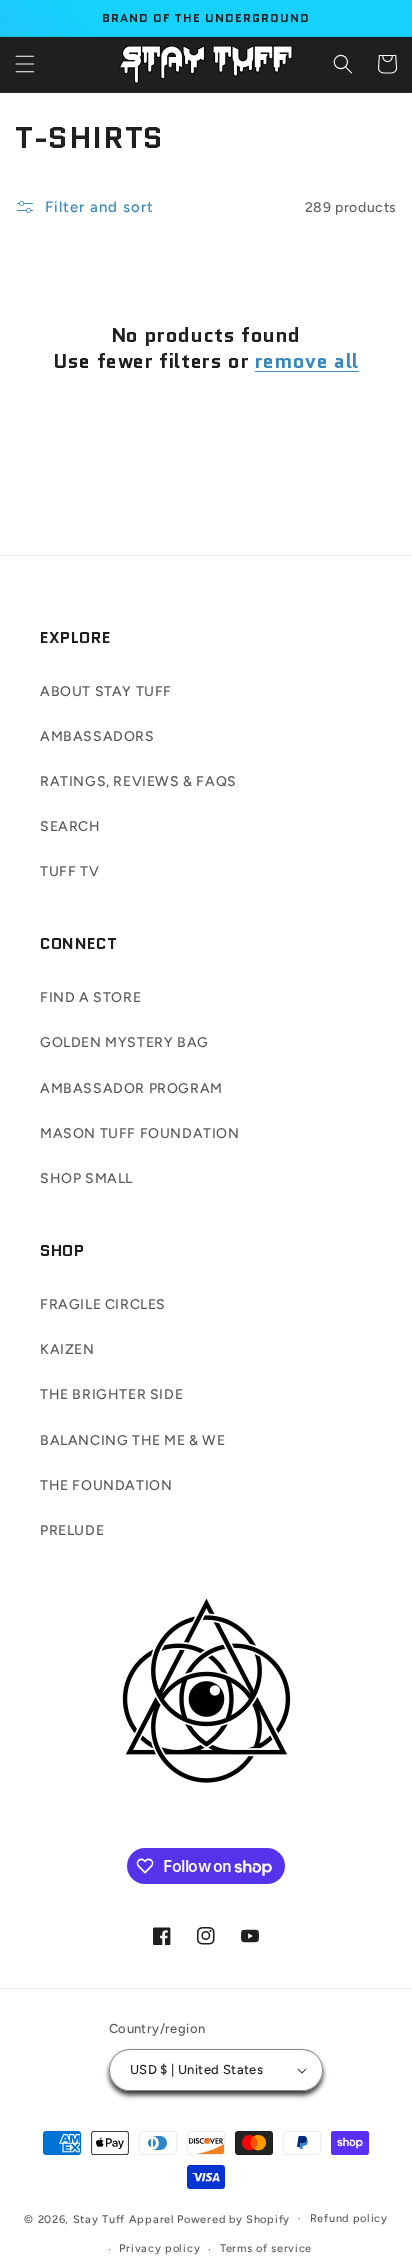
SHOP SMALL (86, 1178)
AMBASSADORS (97, 736)
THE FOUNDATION (106, 1485)
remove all (307, 361)
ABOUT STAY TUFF (106, 691)
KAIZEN (67, 1349)
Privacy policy (159, 2248)
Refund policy (349, 2218)
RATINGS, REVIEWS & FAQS (138, 781)
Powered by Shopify (233, 2218)
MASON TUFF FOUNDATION (140, 1133)
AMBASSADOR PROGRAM (131, 1088)
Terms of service (266, 2248)
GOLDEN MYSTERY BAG (124, 1042)
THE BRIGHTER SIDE (111, 1394)
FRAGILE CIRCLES (103, 1304)
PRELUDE (72, 1530)
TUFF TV (69, 871)
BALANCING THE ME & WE (133, 1440)
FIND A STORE (90, 997)
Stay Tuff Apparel (124, 2218)
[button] (25, 64)
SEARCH (70, 826)
